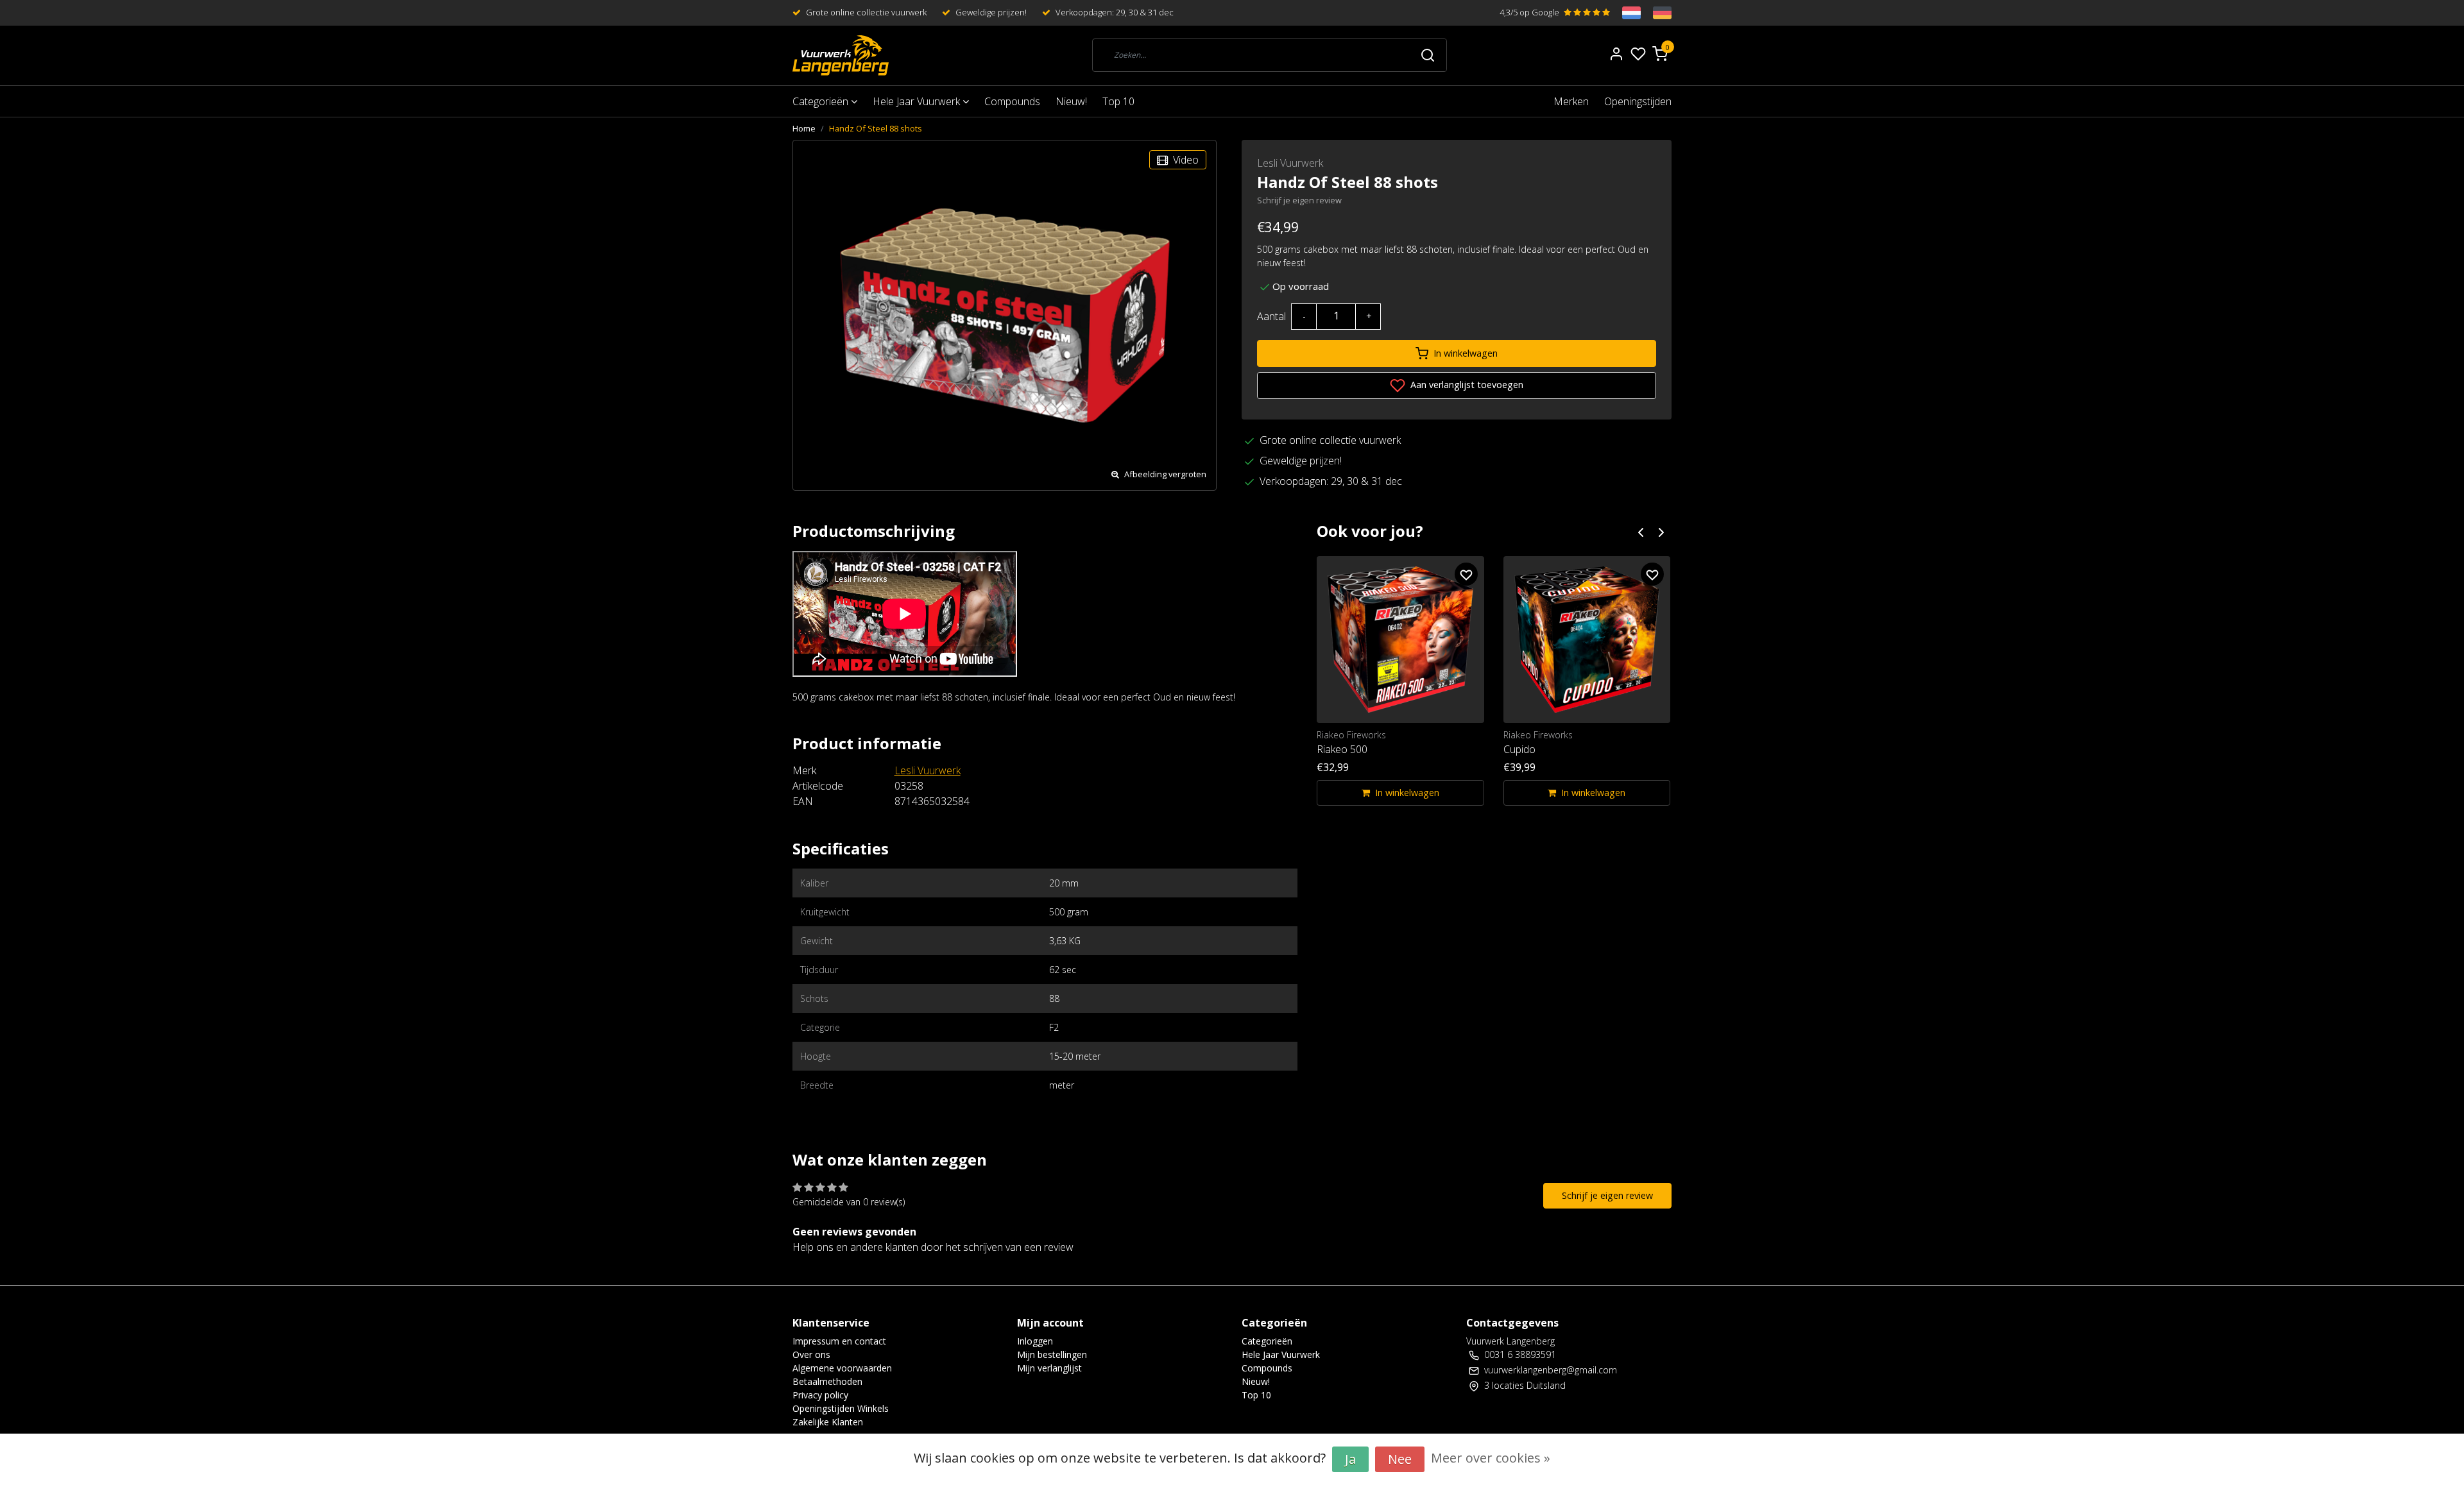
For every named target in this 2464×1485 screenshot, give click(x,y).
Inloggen (1035, 1341)
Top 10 (1118, 101)
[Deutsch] (1656, 13)
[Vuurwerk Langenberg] (841, 55)
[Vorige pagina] (1641, 532)
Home (804, 128)
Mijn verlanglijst (1049, 1368)
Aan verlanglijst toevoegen (1466, 385)
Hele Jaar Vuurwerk (918, 101)
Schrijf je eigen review (1299, 200)
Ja (1350, 1459)
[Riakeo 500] (1400, 640)
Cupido (1519, 749)
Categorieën (822, 101)
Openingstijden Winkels (841, 1408)
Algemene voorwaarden (842, 1368)
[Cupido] (1587, 640)
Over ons (811, 1354)
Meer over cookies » (1491, 1458)
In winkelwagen (1466, 353)
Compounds (1012, 101)
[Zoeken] (1428, 55)
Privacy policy (820, 1395)
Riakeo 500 (1342, 749)
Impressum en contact (839, 1341)
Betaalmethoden (827, 1381)
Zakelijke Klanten (828, 1422)
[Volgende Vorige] (1661, 532)
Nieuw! (1071, 101)
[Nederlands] (1625, 13)
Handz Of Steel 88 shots (876, 128)
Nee (1400, 1459)
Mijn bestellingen (1052, 1354)
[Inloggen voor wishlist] (1466, 574)
